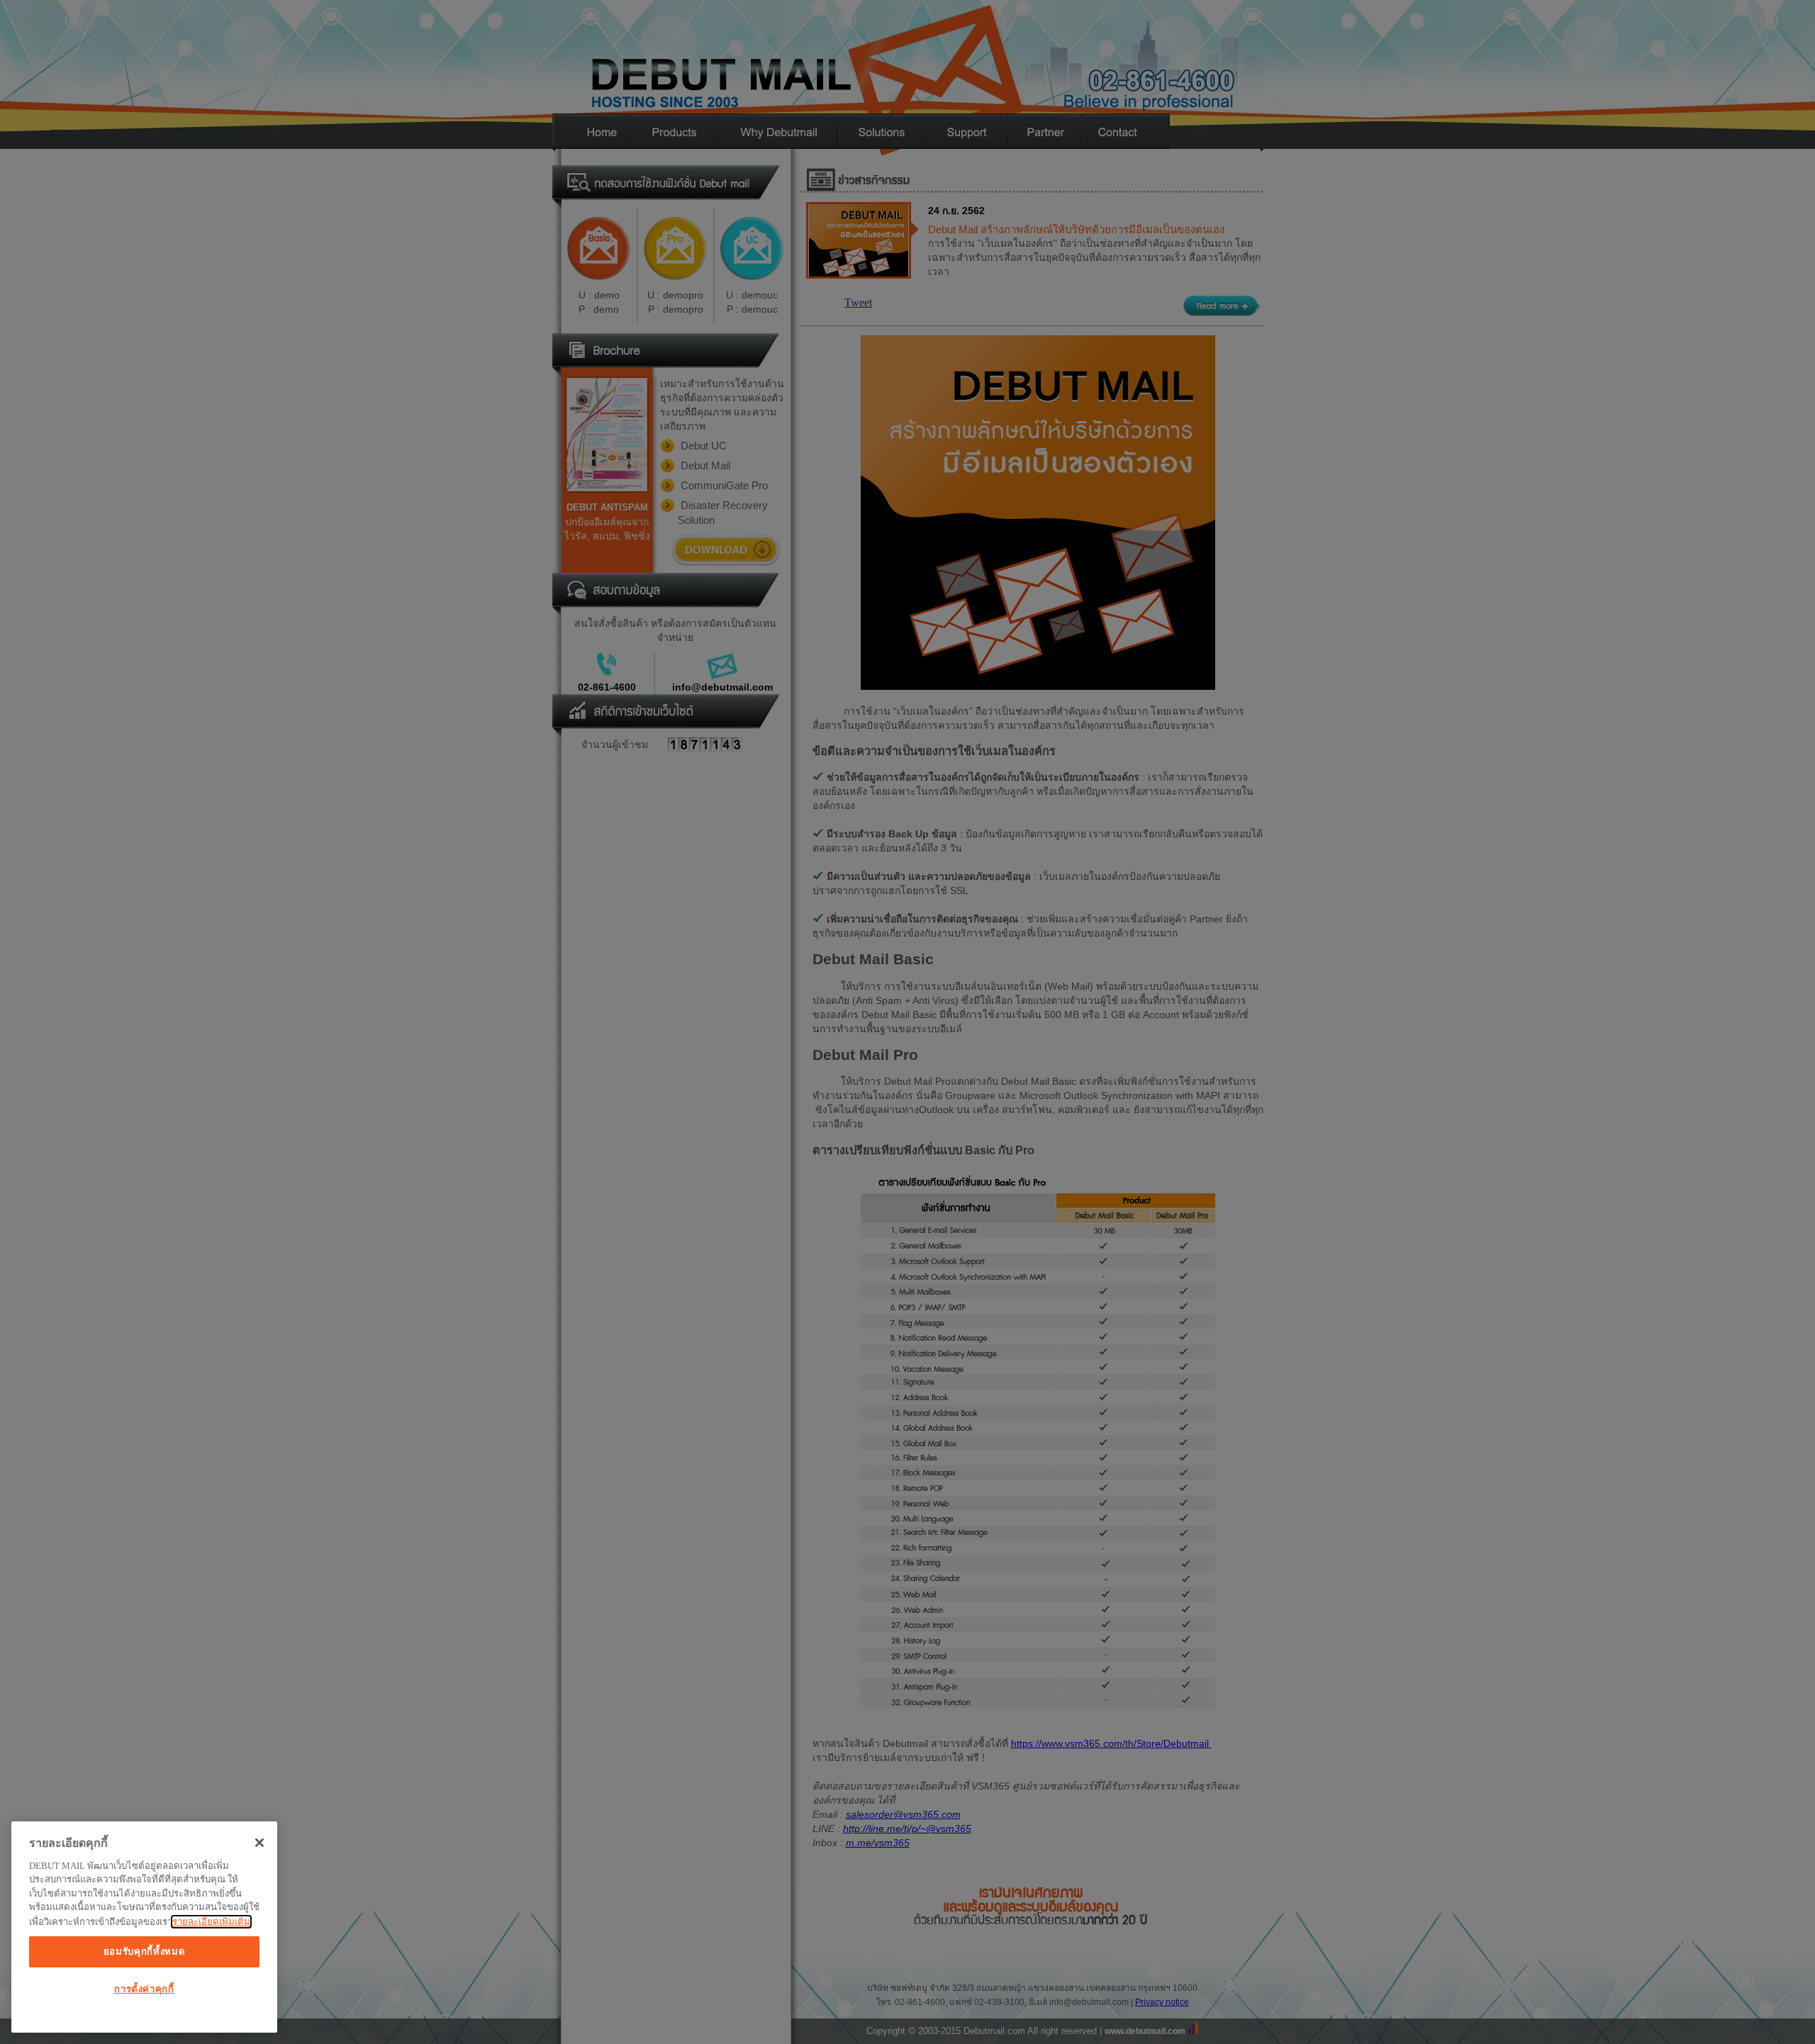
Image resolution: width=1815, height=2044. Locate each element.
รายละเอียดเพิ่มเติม (211, 1922)
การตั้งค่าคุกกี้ (144, 1989)
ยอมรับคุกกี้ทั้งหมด (145, 1951)
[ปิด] (259, 1843)
